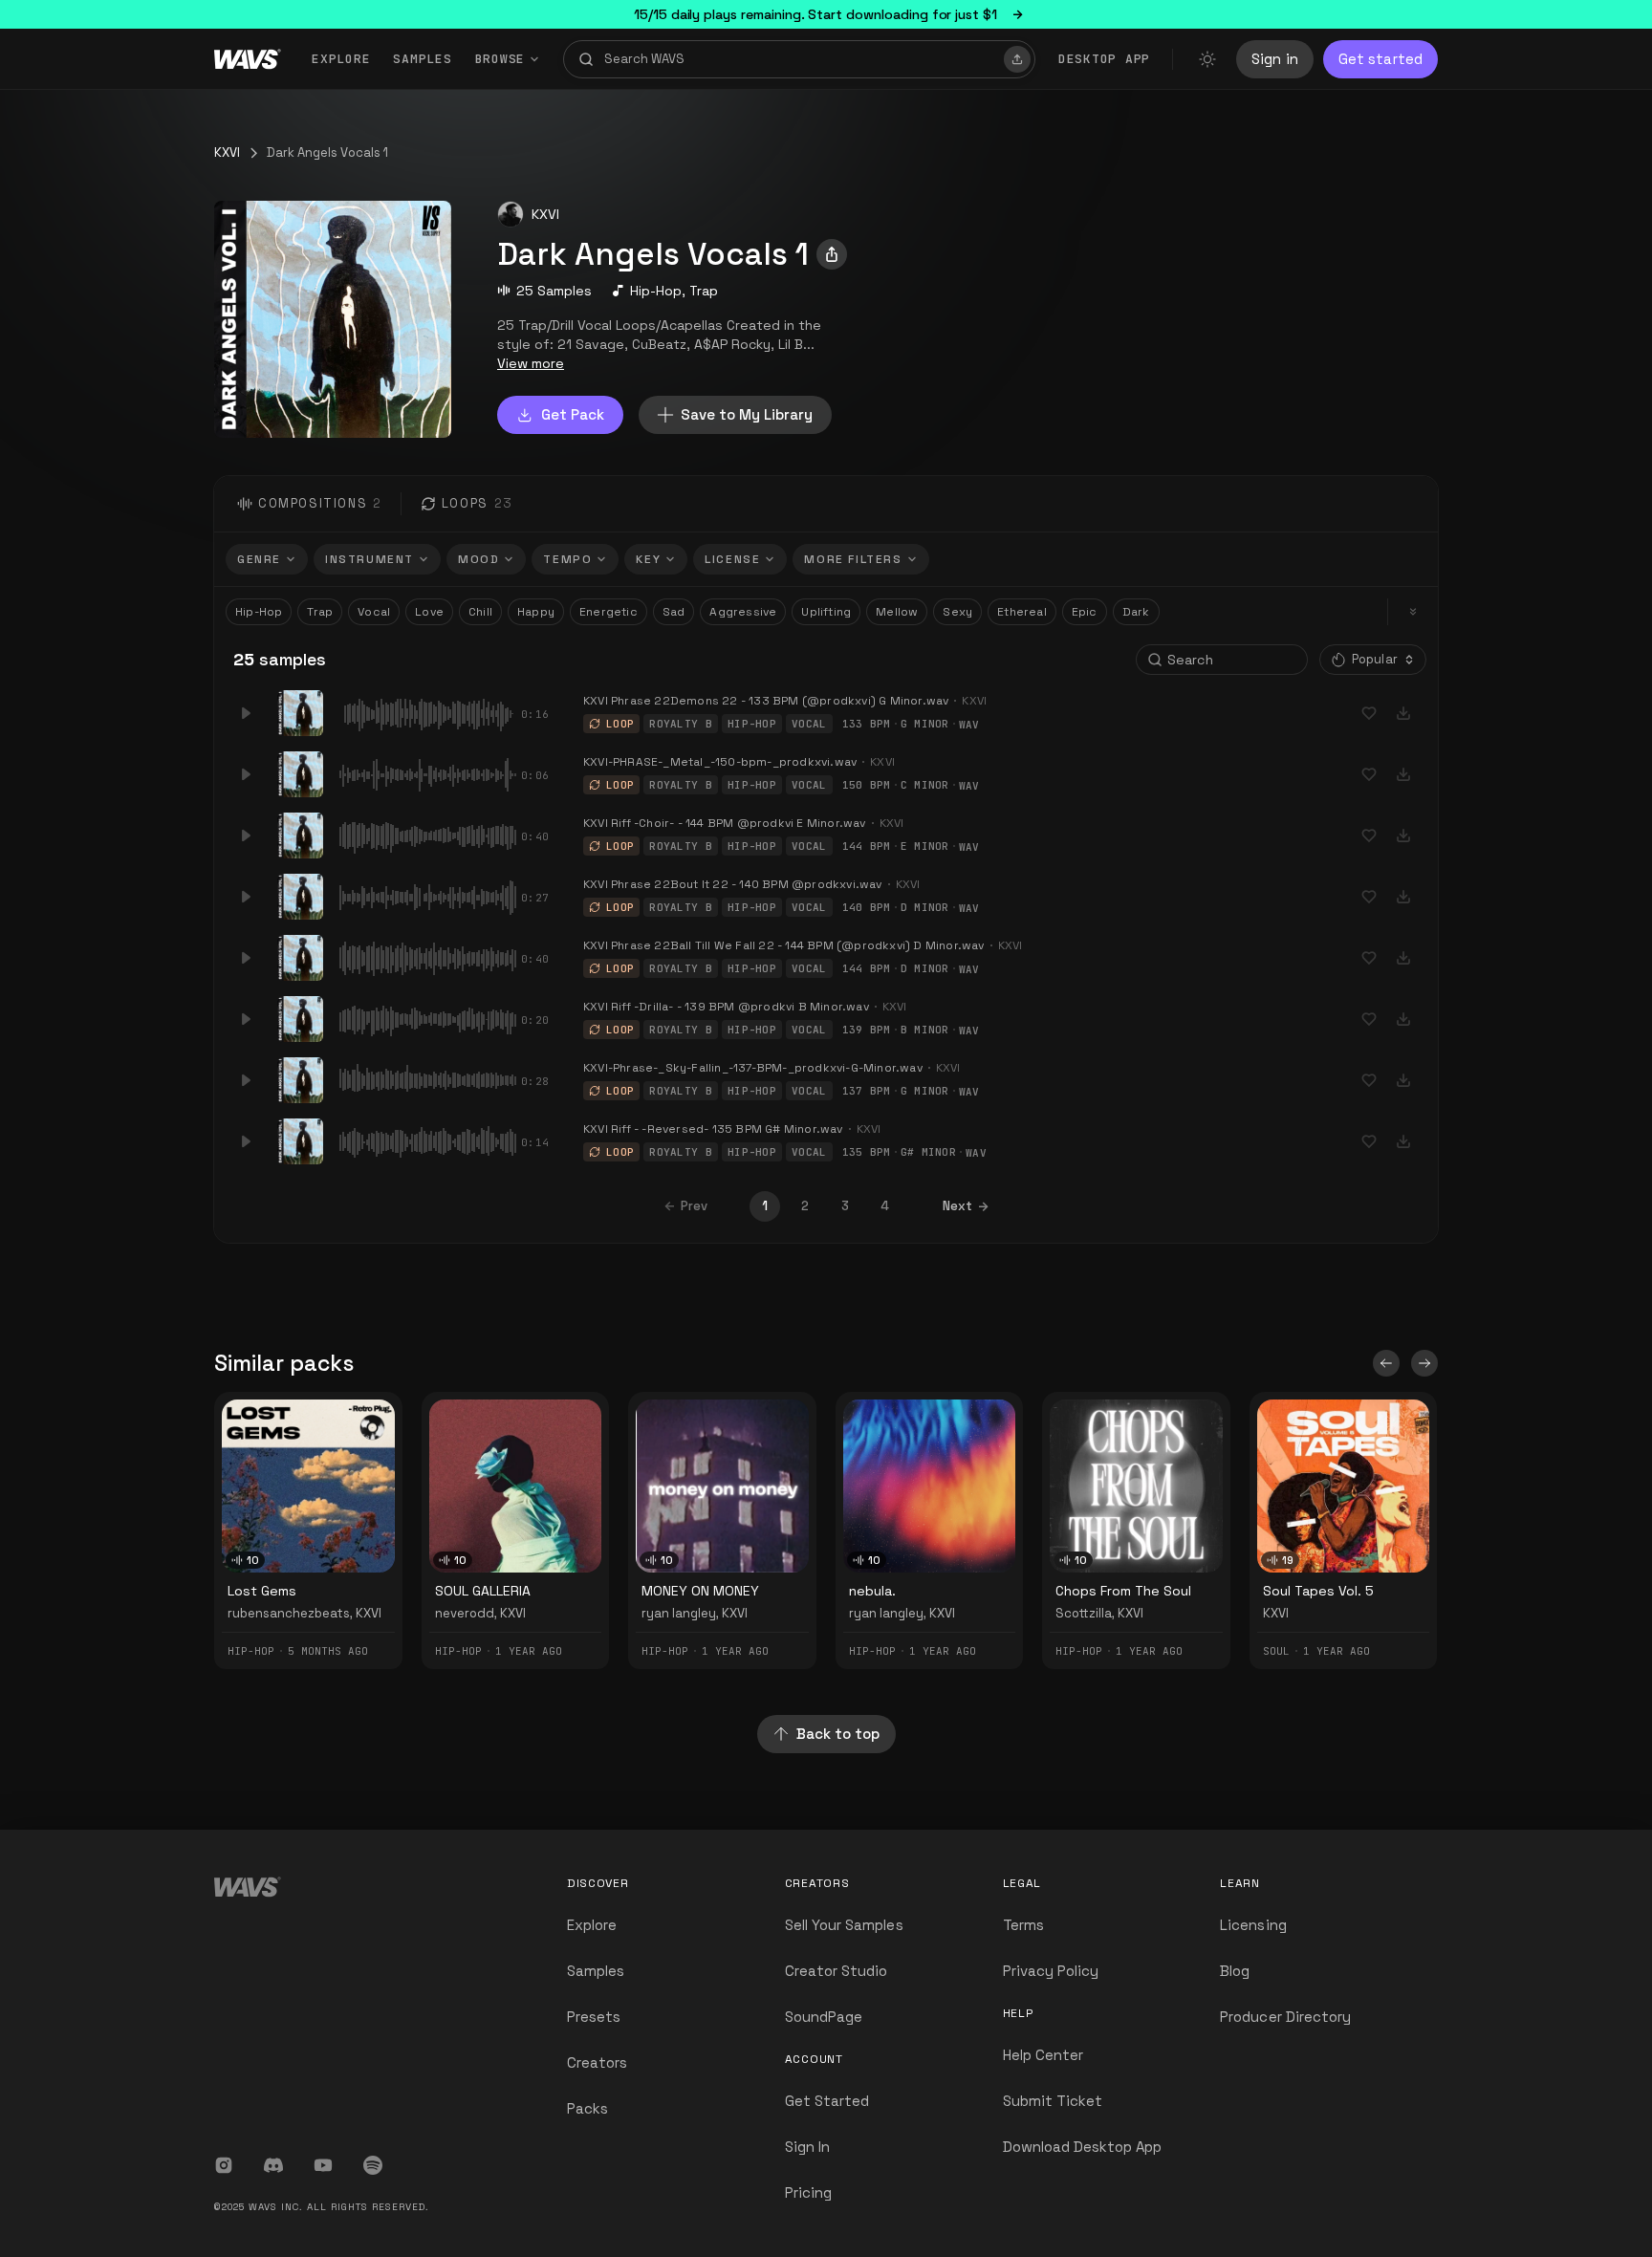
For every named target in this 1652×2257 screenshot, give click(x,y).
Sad (674, 612)
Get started (1380, 59)
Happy (536, 612)
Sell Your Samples (844, 1925)
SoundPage (824, 2017)
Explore (341, 59)
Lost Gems (262, 1591)
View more (531, 363)
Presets (594, 2017)
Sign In (807, 2147)
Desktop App (1104, 59)
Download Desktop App (1083, 2147)
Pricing (808, 2192)
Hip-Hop (656, 291)
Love (429, 612)
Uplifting (826, 612)
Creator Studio (837, 1971)
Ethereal (1022, 612)
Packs (587, 2108)
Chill (480, 612)
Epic (1085, 612)
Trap (704, 291)
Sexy (957, 612)
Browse (500, 59)
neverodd (465, 1613)
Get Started (827, 2101)
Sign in (1275, 59)
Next (957, 1206)
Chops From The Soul (1123, 1591)
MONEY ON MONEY (700, 1591)
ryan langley (679, 1613)
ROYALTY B (681, 724)
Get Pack (573, 414)
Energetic (609, 612)
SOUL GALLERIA (483, 1591)
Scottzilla (1084, 1613)
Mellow (897, 612)
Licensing (1253, 1925)
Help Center (1043, 2055)
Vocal (374, 612)
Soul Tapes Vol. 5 (1318, 1591)
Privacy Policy (1051, 1971)
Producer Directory (1285, 2017)
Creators (597, 2062)
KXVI (227, 152)
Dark (1136, 612)
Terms (1023, 1925)
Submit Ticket (1053, 2101)
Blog (1235, 1971)
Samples (422, 59)
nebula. (872, 1591)
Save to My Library (747, 414)
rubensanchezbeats (289, 1613)
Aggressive (743, 612)
